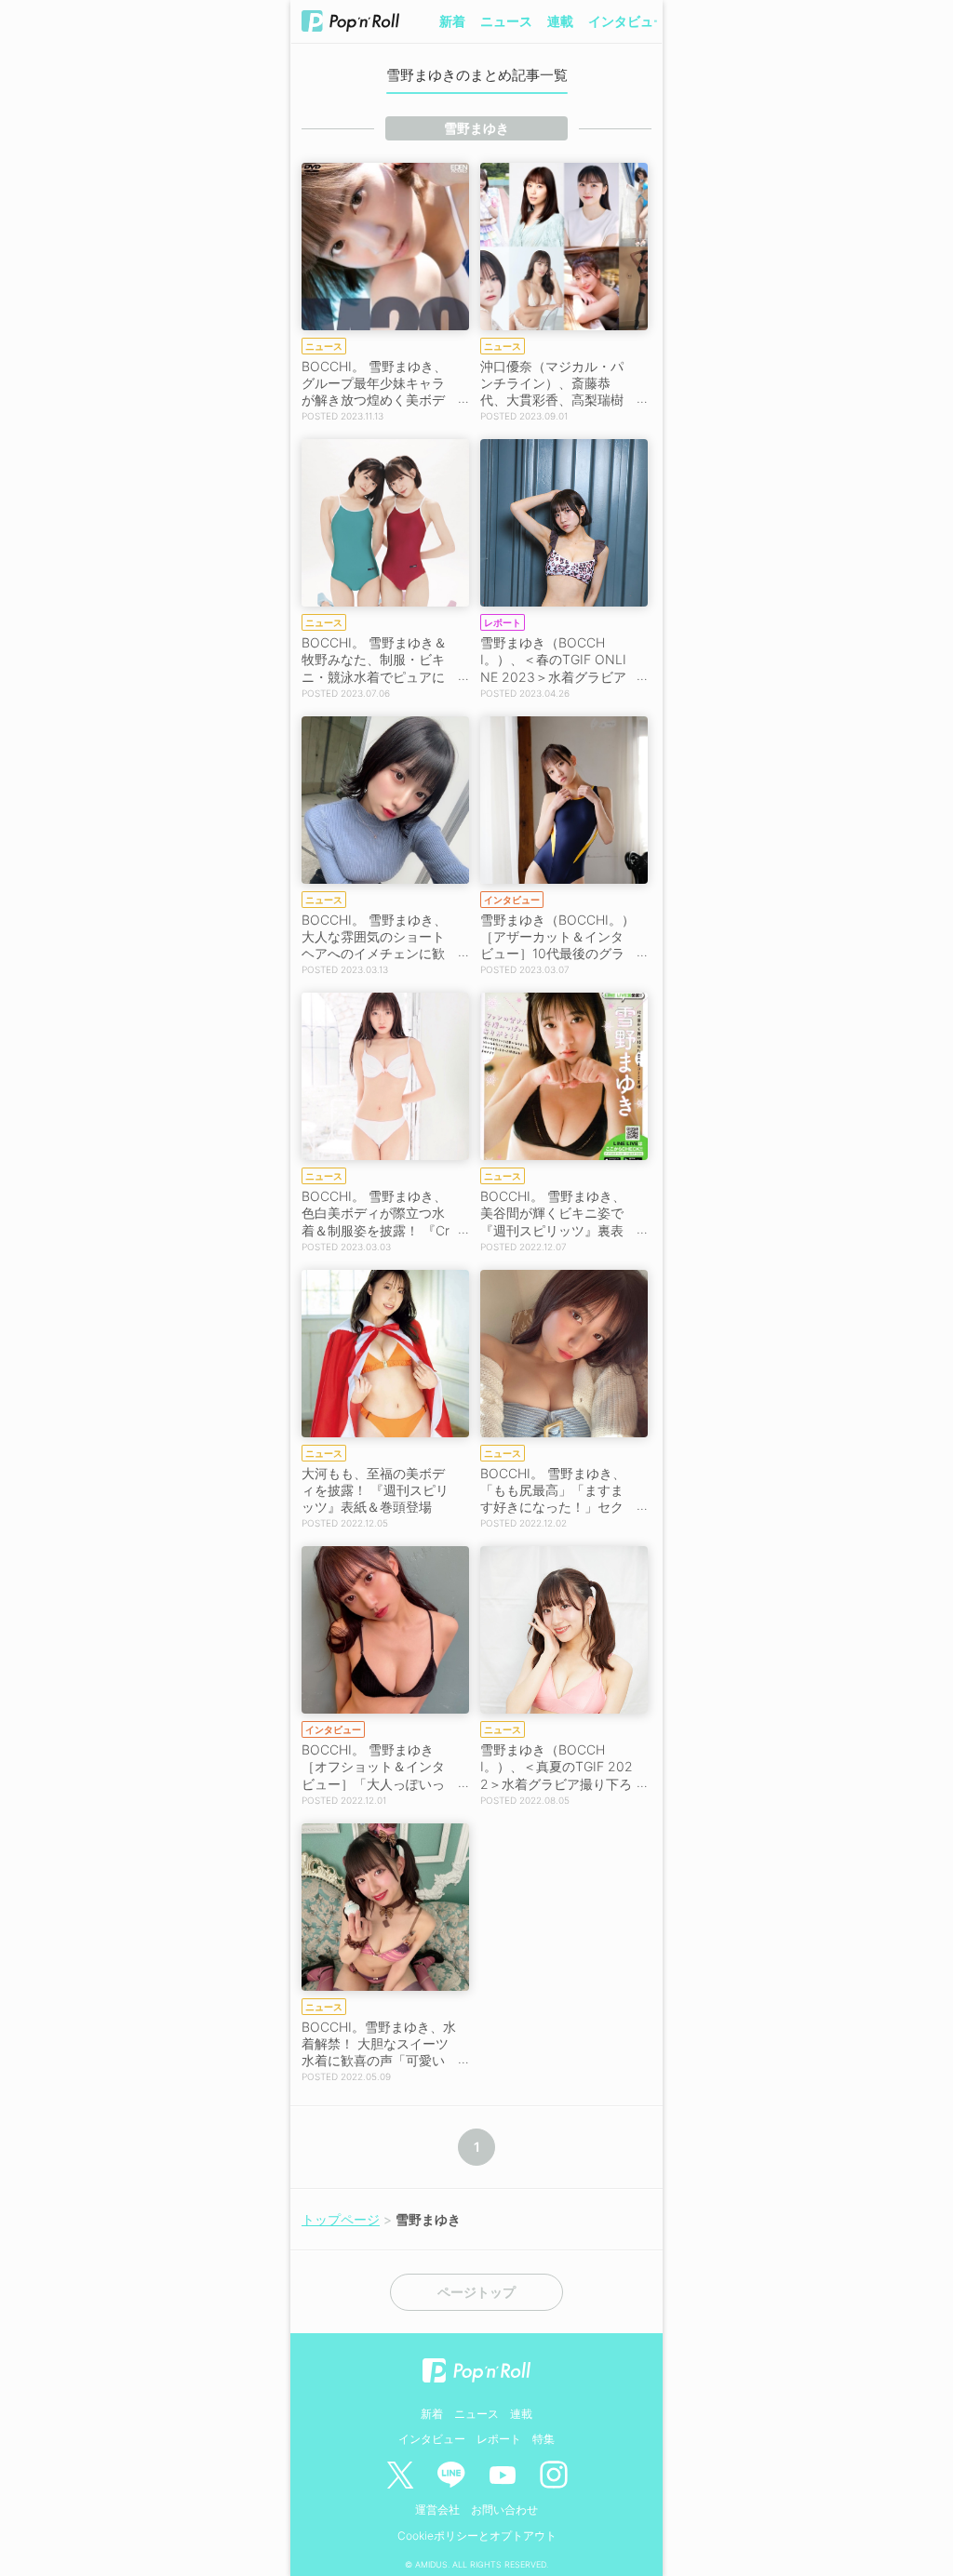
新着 (452, 21)
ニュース (506, 21)
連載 (560, 21)
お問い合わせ (504, 2509)
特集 (544, 2439)
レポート (499, 2439)
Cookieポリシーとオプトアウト (477, 2536)
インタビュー (627, 21)
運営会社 (437, 2509)
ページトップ (476, 2292)
